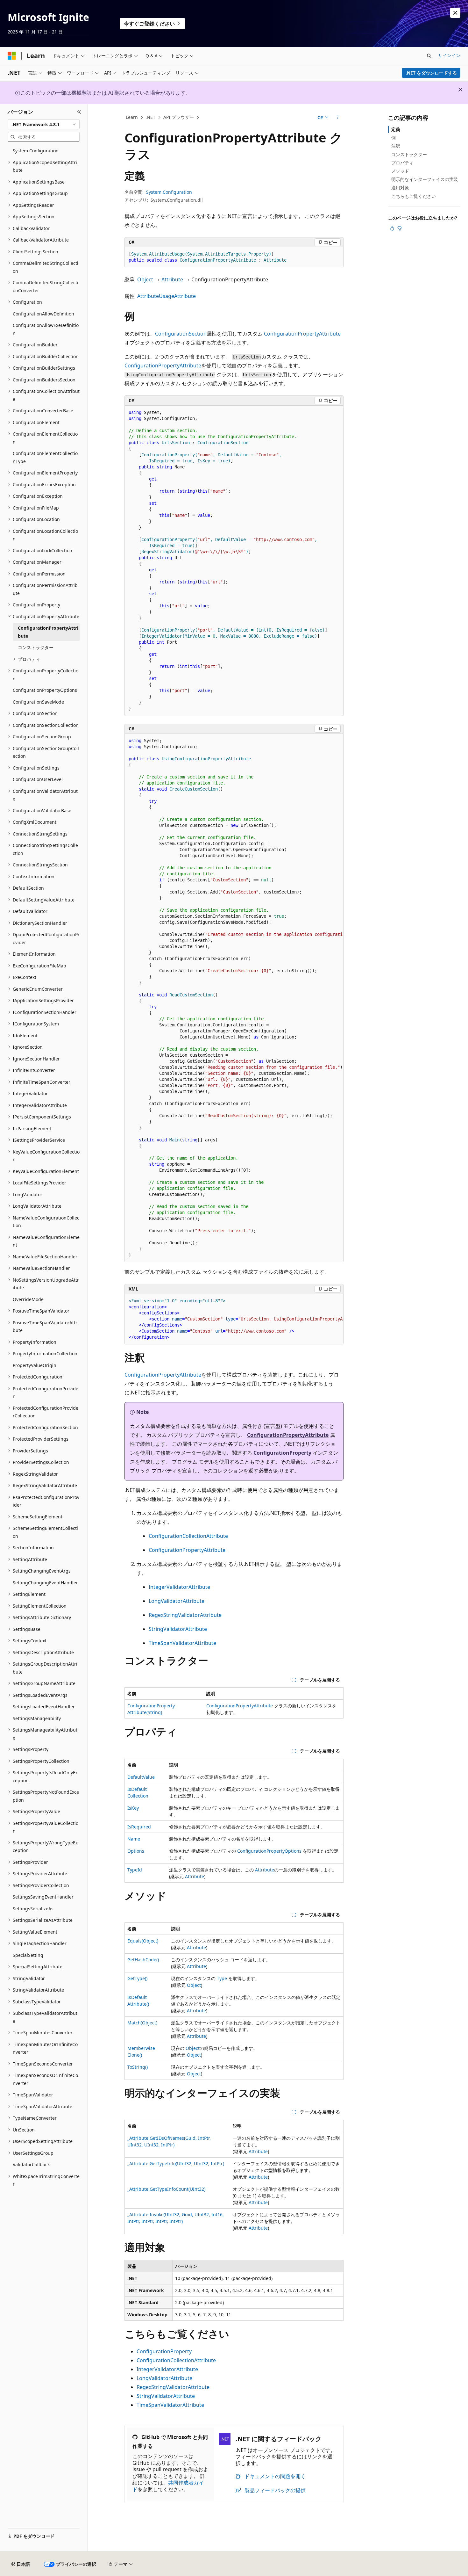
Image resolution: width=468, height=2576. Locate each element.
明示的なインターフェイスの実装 (425, 179)
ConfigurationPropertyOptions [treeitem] (45, 690)
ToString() (138, 2067)
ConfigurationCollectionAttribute (188, 1536)
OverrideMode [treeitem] (28, 1299)
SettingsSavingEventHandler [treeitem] (43, 1897)
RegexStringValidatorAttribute (185, 1615)
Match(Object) (142, 2023)
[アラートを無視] (455, 13)
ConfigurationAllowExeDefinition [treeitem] (46, 329)
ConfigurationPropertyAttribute (302, 334)
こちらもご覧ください (414, 196)
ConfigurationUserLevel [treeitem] (38, 779)
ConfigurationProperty (282, 1453)
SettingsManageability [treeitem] (37, 1718)
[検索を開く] (429, 56)
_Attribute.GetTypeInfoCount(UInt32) (166, 2189)
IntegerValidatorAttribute (179, 1587)
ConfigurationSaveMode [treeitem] (38, 702)
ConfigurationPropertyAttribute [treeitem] (48, 632)
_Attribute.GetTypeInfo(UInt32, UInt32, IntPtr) (176, 2164)
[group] (234, 998)
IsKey (133, 1808)
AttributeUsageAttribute (167, 296)
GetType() (137, 1978)
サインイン (449, 55)
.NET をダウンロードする (431, 73)
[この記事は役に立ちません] (400, 228)
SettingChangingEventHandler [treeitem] (45, 1583)
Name (134, 1839)
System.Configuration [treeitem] (36, 151)
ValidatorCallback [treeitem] (31, 2164)
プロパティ (402, 163)
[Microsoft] (12, 56)
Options (136, 1851)
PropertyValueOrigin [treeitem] (35, 1365)
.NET (150, 117)
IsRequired (139, 1827)
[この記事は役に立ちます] (392, 228)
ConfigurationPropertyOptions (269, 1851)
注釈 (396, 146)
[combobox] (44, 124)
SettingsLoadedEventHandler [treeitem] (44, 1707)
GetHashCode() (143, 1960)
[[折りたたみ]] (79, 112)
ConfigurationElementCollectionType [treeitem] (45, 457)
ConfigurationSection (181, 334)
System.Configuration (169, 192)
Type (222, 1978)
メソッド (400, 171)
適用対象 (400, 188)
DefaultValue (141, 1777)
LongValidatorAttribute (177, 1601)
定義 (396, 129)
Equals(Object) (143, 1941)
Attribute (172, 279)
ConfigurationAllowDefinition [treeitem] (43, 314)
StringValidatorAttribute (178, 1629)
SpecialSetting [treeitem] (28, 1955)
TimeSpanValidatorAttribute (182, 1643)
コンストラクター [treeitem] (36, 647)
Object (145, 279)
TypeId (135, 1870)
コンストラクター (409, 154)
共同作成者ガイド (168, 2486)
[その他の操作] (338, 118)
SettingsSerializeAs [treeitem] (33, 1909)
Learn (132, 117)
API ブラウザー (179, 117)
